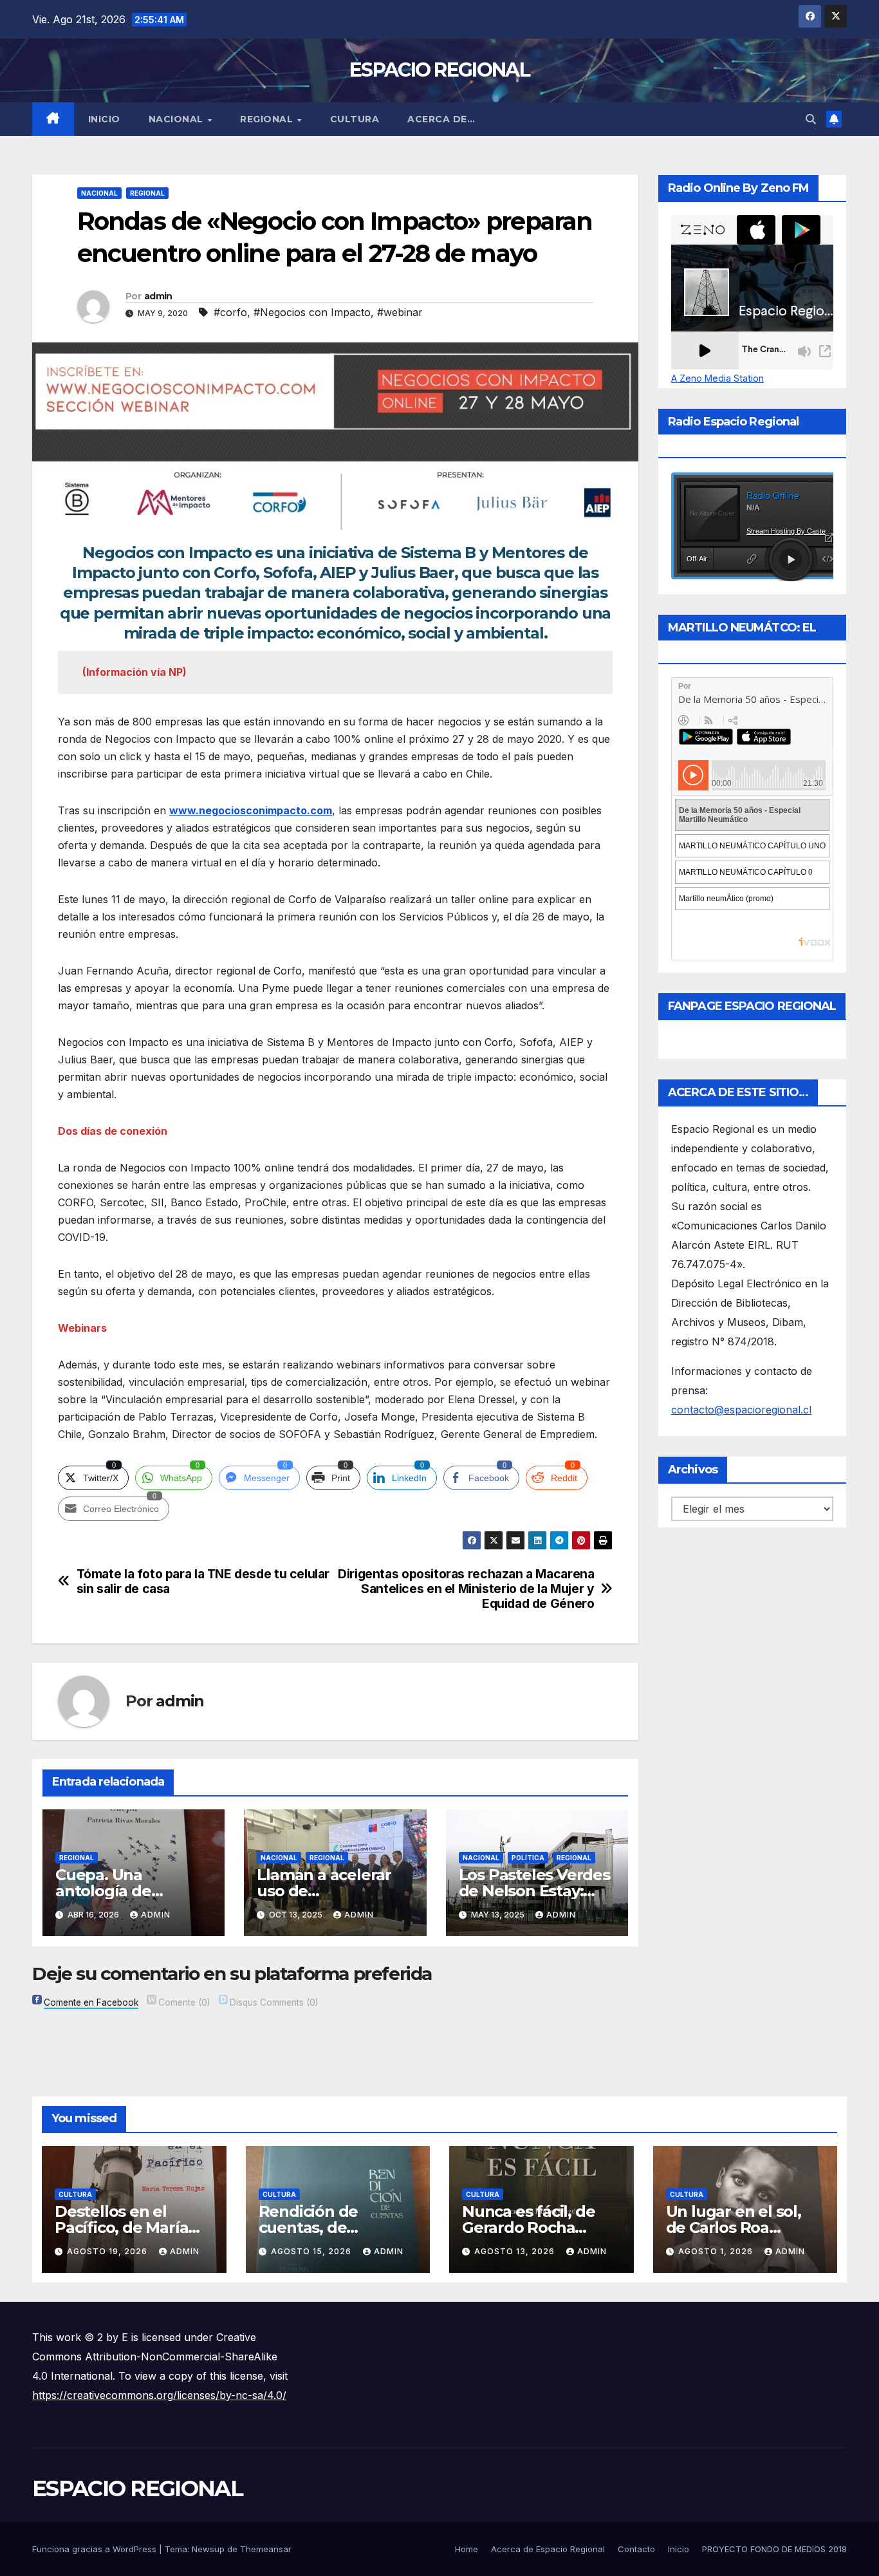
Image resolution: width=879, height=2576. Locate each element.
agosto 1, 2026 (717, 2251)
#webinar (400, 312)
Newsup (208, 2549)
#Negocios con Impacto (312, 312)
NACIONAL (178, 119)
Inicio (104, 119)
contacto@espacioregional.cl (741, 1410)
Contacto (636, 2549)
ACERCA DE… (441, 119)
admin (158, 296)
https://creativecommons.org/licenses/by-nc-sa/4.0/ (159, 2395)
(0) (184, 2002)
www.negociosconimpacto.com (251, 810)
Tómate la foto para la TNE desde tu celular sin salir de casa (203, 1582)
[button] (811, 119)
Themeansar (266, 2549)
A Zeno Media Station (717, 378)
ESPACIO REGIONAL (439, 70)
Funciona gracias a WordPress (96, 2549)
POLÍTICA (528, 1858)
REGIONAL (268, 119)
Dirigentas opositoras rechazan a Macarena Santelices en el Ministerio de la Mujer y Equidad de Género (466, 1589)
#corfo (230, 312)
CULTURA (355, 119)
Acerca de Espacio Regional (548, 2549)
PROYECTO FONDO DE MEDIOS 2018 (774, 2549)
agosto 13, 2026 (516, 2251)
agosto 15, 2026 (312, 2251)
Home (467, 2549)
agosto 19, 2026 (108, 2251)
